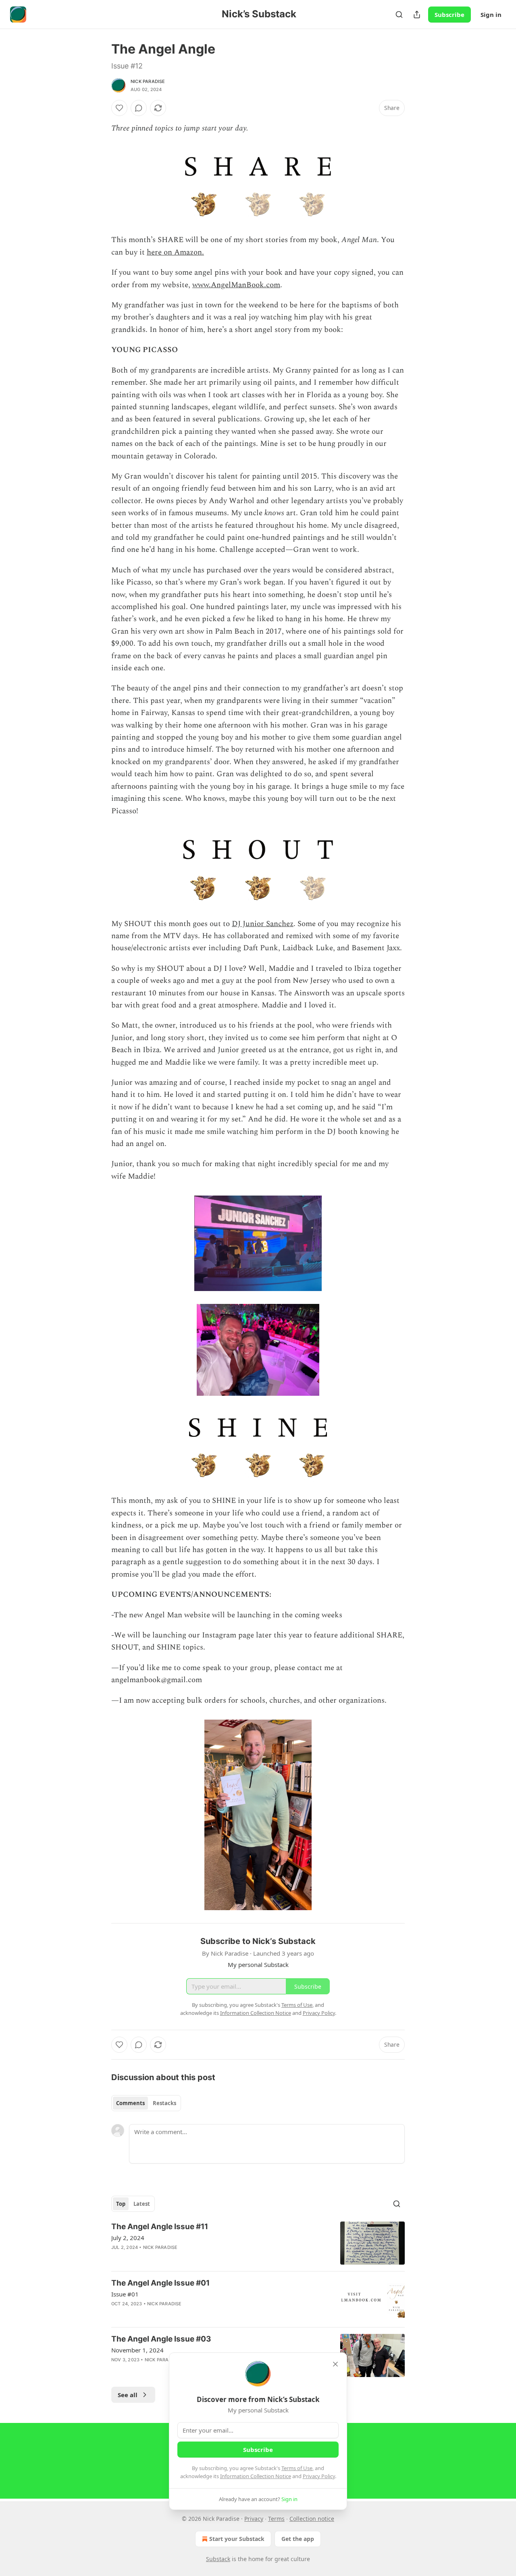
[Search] (399, 15)
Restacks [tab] (164, 2103)
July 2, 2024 (128, 2238)
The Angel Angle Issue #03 (161, 2339)
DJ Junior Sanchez (263, 924)
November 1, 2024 (137, 2350)
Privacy (254, 2519)
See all (128, 2395)
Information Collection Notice (256, 2476)
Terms (276, 2519)
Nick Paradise (148, 81)
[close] (335, 2364)
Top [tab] (121, 2204)
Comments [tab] (130, 2103)
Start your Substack (237, 2539)
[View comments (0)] (139, 108)
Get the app (298, 2539)
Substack (218, 2559)
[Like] (119, 108)
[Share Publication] (417, 15)
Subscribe (449, 15)
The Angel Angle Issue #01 (160, 2283)
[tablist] (146, 2103)
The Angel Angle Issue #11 (160, 2227)
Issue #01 (125, 2294)
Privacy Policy (319, 2476)
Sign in (491, 15)
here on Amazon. (175, 252)
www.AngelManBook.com (236, 285)
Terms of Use (297, 2468)
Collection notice (312, 2519)
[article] (258, 2243)
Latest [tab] (142, 2204)
